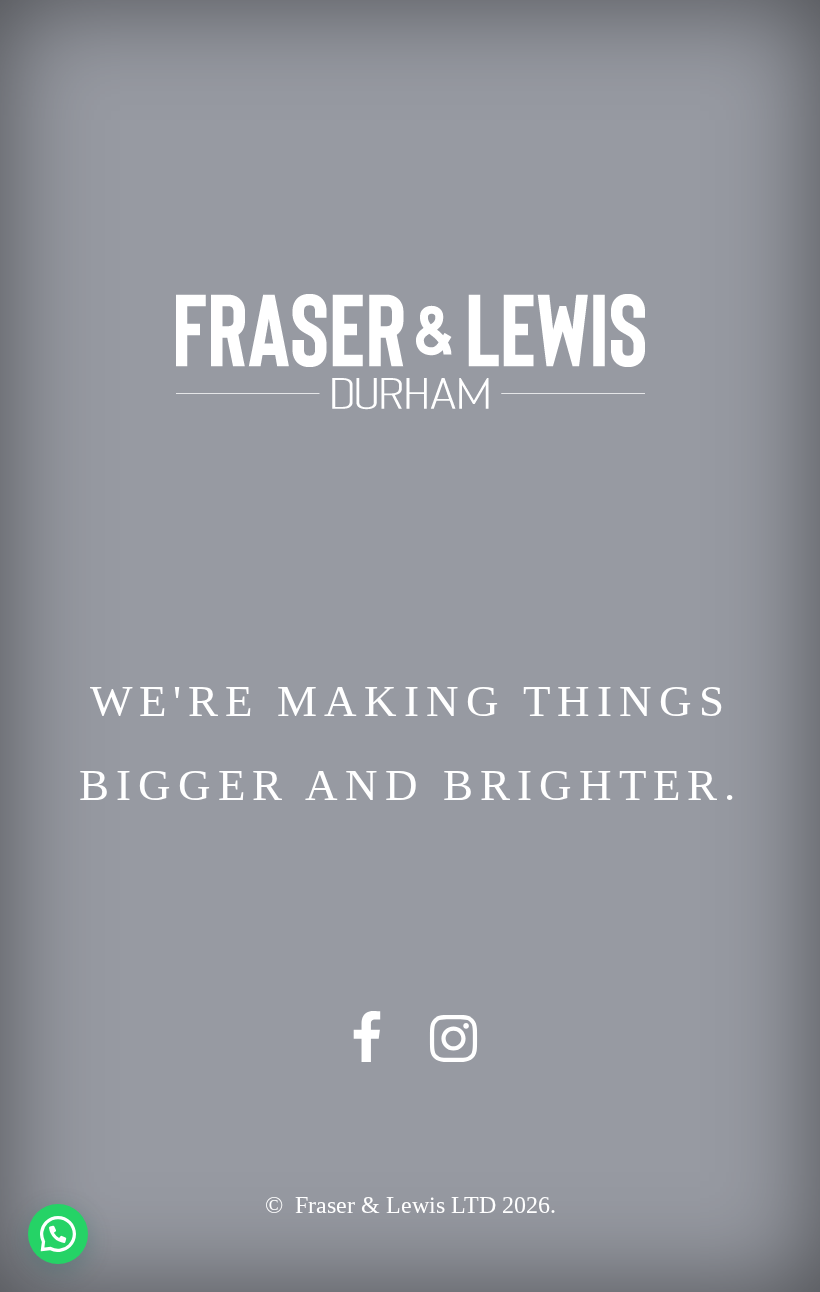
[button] (58, 1234)
